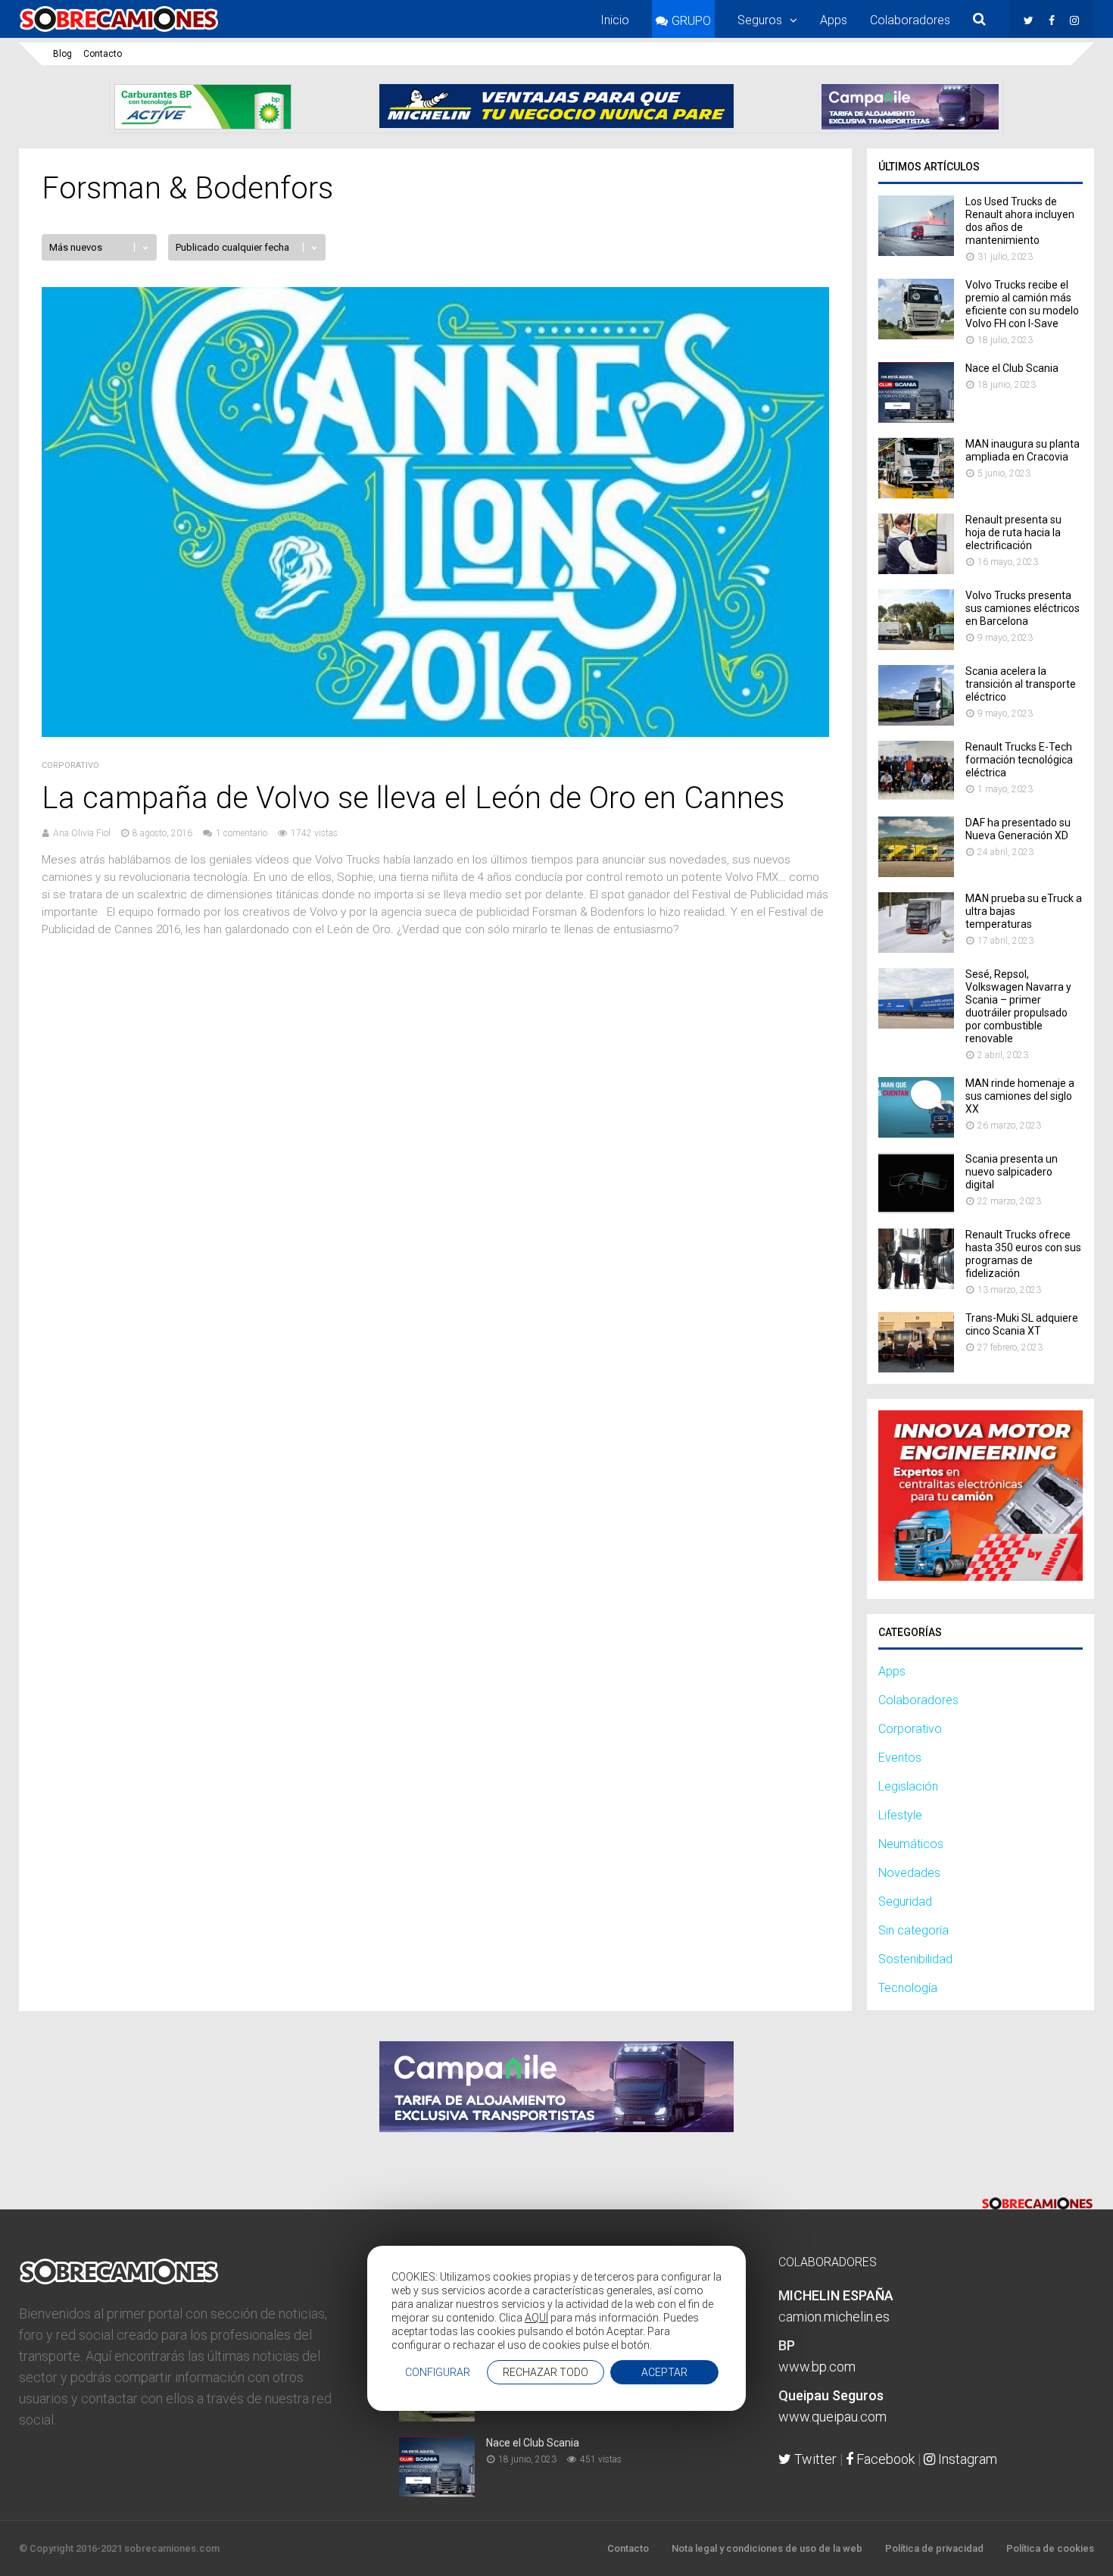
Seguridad (905, 1902)
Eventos (900, 1758)
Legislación (908, 1786)
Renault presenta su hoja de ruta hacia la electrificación (1013, 532)
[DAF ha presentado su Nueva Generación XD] (916, 873)
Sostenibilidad (915, 1959)
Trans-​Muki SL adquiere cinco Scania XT (1022, 1324)
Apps (834, 20)
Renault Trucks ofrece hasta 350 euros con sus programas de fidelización (1023, 1254)
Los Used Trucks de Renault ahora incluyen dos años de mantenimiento (1020, 221)
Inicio (615, 20)
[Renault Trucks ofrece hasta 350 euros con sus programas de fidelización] (916, 1285)
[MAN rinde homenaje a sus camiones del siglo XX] (916, 1133)
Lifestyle (900, 1815)
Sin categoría (913, 1930)
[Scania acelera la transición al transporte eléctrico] (916, 721)
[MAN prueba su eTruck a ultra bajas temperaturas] (916, 949)
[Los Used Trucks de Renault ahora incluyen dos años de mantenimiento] (916, 252)
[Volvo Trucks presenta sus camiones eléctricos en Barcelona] (916, 646)
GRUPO (691, 21)
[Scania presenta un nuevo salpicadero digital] (916, 1209)
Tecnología (908, 1988)
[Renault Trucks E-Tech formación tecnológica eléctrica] (916, 797)
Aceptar (664, 2372)
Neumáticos (911, 1844)
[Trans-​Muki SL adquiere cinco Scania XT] (916, 1368)
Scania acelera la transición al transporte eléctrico (1021, 684)
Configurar (438, 2372)
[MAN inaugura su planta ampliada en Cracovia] (916, 494)
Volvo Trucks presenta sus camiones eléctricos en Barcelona (1023, 608)
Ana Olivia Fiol (82, 833)
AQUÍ (536, 2318)
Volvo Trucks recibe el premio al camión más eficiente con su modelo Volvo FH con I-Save (1022, 304)
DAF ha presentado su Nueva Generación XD (1018, 829)
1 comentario (242, 833)
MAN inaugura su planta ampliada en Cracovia (1023, 450)
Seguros (760, 20)
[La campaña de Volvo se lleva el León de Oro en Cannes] (435, 733)
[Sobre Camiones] (119, 33)
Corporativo (70, 765)
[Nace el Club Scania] (916, 418)
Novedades (909, 1873)
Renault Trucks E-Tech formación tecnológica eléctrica (1019, 760)
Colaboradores (910, 20)
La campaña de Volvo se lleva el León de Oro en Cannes (413, 798)
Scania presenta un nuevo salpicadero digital (1012, 1172)
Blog (62, 54)
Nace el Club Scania (1012, 368)
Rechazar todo (546, 2372)
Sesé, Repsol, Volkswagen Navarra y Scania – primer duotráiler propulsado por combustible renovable (1018, 1006)
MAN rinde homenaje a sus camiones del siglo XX (1020, 1096)
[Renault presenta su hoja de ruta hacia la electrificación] (916, 570)
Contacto (103, 54)
